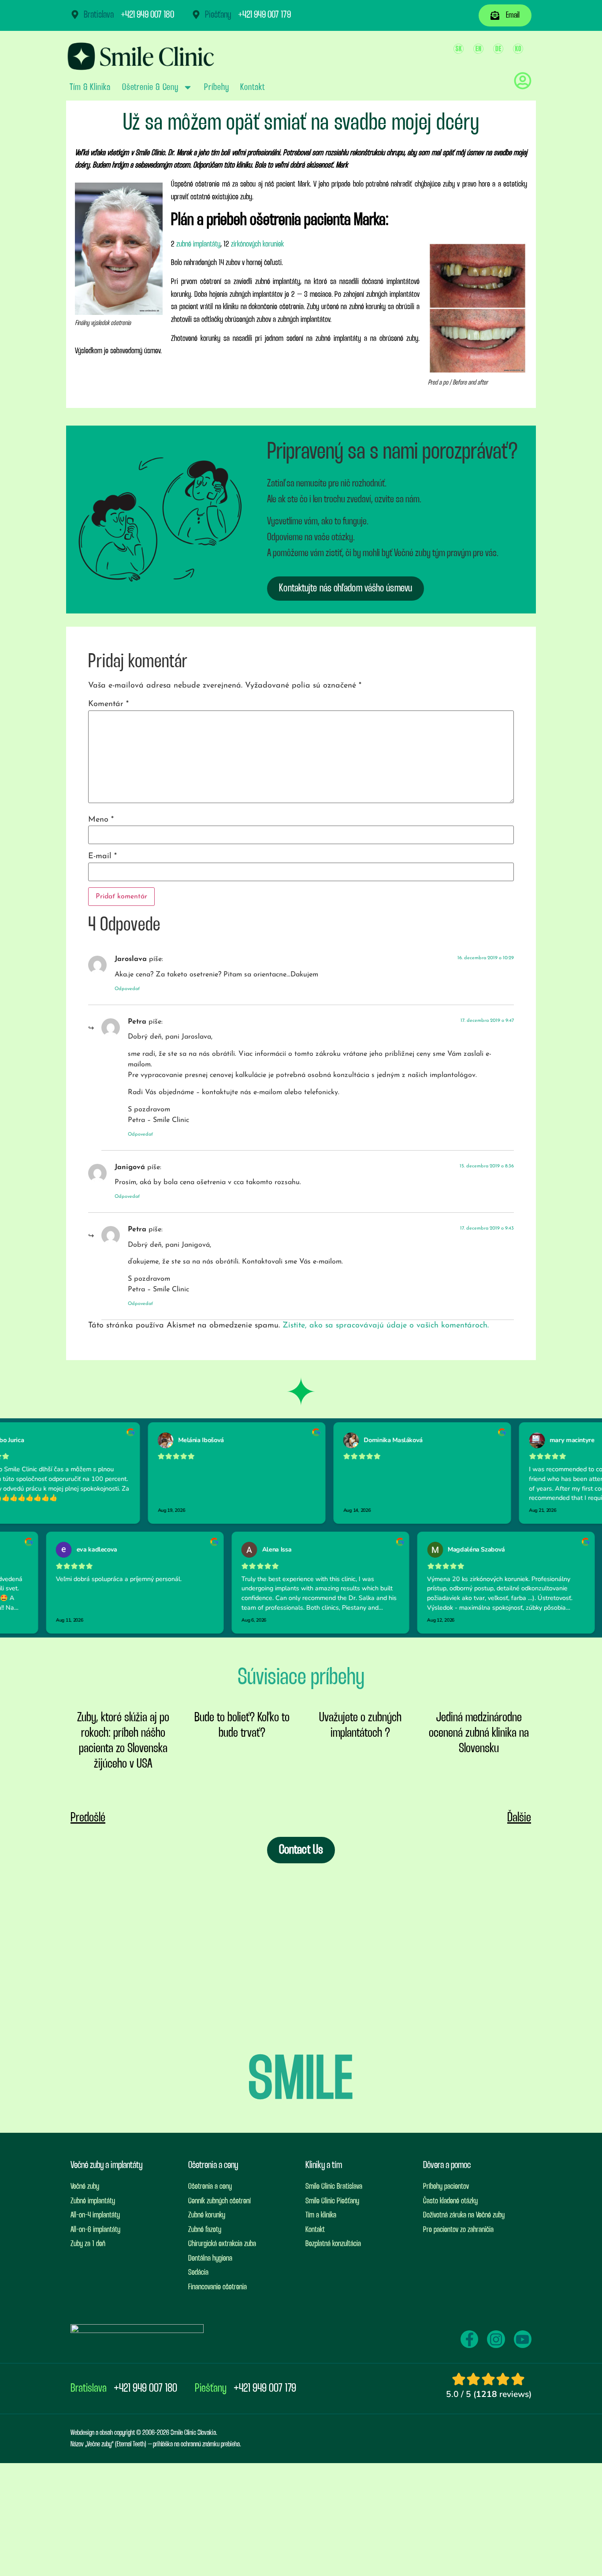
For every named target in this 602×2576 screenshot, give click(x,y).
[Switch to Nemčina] (498, 49)
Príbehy (216, 87)
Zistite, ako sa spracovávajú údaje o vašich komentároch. (386, 1326)
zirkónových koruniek (257, 244)
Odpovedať (127, 989)
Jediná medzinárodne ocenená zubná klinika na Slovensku (479, 1733)
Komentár (108, 704)
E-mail (102, 856)
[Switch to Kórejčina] (518, 49)
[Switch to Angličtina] (478, 49)
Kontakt (252, 87)
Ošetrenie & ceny (150, 87)
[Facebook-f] (469, 2339)
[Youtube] (523, 2339)
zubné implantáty (198, 244)
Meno (101, 820)
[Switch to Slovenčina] (459, 49)
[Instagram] (496, 2339)
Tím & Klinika (90, 87)
